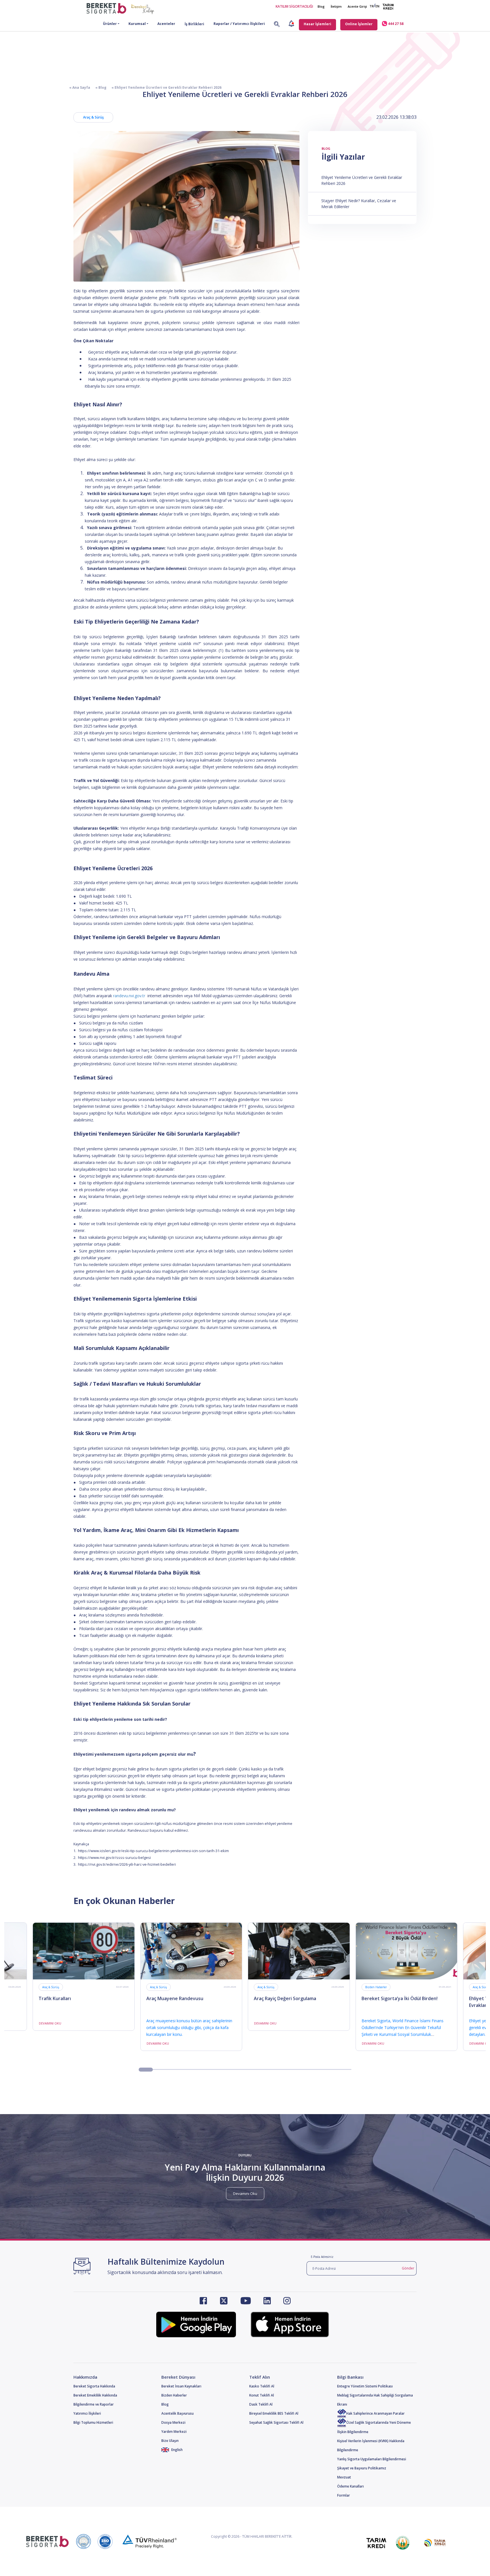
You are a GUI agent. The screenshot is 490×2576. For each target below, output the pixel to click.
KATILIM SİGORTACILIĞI (294, 6)
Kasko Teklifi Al (262, 2386)
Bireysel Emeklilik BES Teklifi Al (274, 2413)
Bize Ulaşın (170, 2441)
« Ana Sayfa (80, 87)
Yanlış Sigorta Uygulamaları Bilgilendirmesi (372, 2459)
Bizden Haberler (376, 1987)
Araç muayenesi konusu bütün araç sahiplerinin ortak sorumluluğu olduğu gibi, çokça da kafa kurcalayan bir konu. (189, 2027)
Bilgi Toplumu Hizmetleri (93, 2422)
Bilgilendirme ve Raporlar (94, 2404)
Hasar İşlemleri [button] (317, 24)
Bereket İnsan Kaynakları (181, 2386)
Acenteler (166, 24)
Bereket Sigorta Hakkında (94, 2386)
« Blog (98, 87)
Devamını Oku (245, 2193)
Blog (321, 6)
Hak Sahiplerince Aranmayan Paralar (375, 2413)
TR (372, 6)
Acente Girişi (357, 6)
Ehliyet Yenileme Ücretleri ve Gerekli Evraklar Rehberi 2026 (362, 180)
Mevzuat (344, 2477)
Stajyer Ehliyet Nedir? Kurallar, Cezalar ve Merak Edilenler (359, 204)
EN (377, 6)
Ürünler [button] (110, 24)
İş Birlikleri (194, 24)
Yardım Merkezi (174, 2432)
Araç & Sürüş (93, 117)
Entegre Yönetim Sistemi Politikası (365, 2386)
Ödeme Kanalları (350, 2486)
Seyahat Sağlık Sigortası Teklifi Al (276, 2422)
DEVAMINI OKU (50, 2023)
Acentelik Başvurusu (178, 2413)
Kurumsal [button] (137, 24)
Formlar (344, 2495)
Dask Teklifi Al (261, 2404)
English (177, 2450)
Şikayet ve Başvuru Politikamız (362, 2468)
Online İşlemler (359, 24)
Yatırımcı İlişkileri (87, 2413)
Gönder (408, 2268)
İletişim (336, 6)
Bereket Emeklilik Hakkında (95, 2395)
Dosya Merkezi (173, 2422)
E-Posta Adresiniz (322, 2257)
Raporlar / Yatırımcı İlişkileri (239, 24)
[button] (146, 2070)
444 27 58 (395, 24)
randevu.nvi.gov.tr (129, 996)
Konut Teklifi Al (262, 2395)
